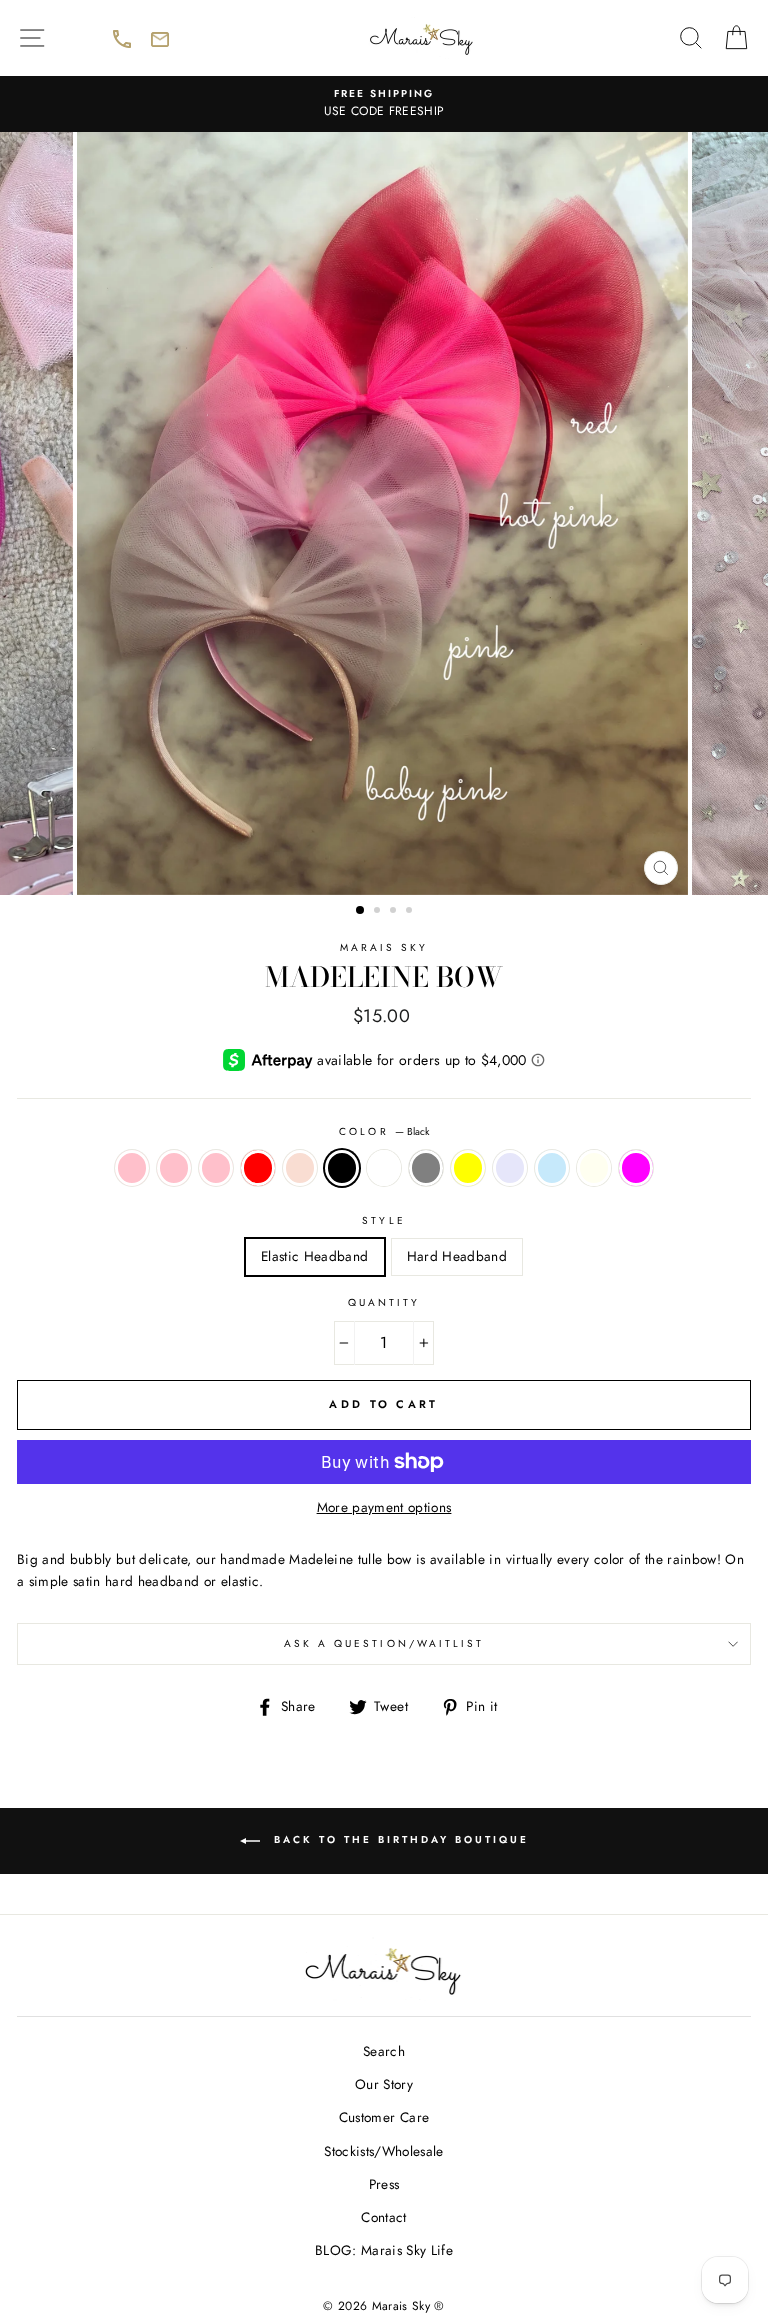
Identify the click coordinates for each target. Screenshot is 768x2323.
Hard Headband (457, 1256)
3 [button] (395, 912)
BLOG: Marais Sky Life (384, 2250)
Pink (132, 1168)
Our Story (384, 2084)
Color (383, 1131)
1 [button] (361, 911)
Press (384, 2184)
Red (258, 1168)
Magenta (636, 1168)
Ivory (594, 1168)
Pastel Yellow (468, 1168)
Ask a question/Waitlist (517, 1650)
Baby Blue (552, 1168)
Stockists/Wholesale (383, 2151)
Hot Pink (216, 1168)
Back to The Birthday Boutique (435, 1852)
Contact (383, 2217)
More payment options (384, 1507)
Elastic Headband (314, 1256)
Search (384, 2051)
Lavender (510, 1168)
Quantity (384, 1302)
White (384, 1168)
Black (342, 1168)
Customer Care (384, 2117)
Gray (426, 1168)
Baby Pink (174, 1168)
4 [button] (411, 912)
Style (383, 1220)
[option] (384, 104)
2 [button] (379, 912)
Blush (300, 1168)
